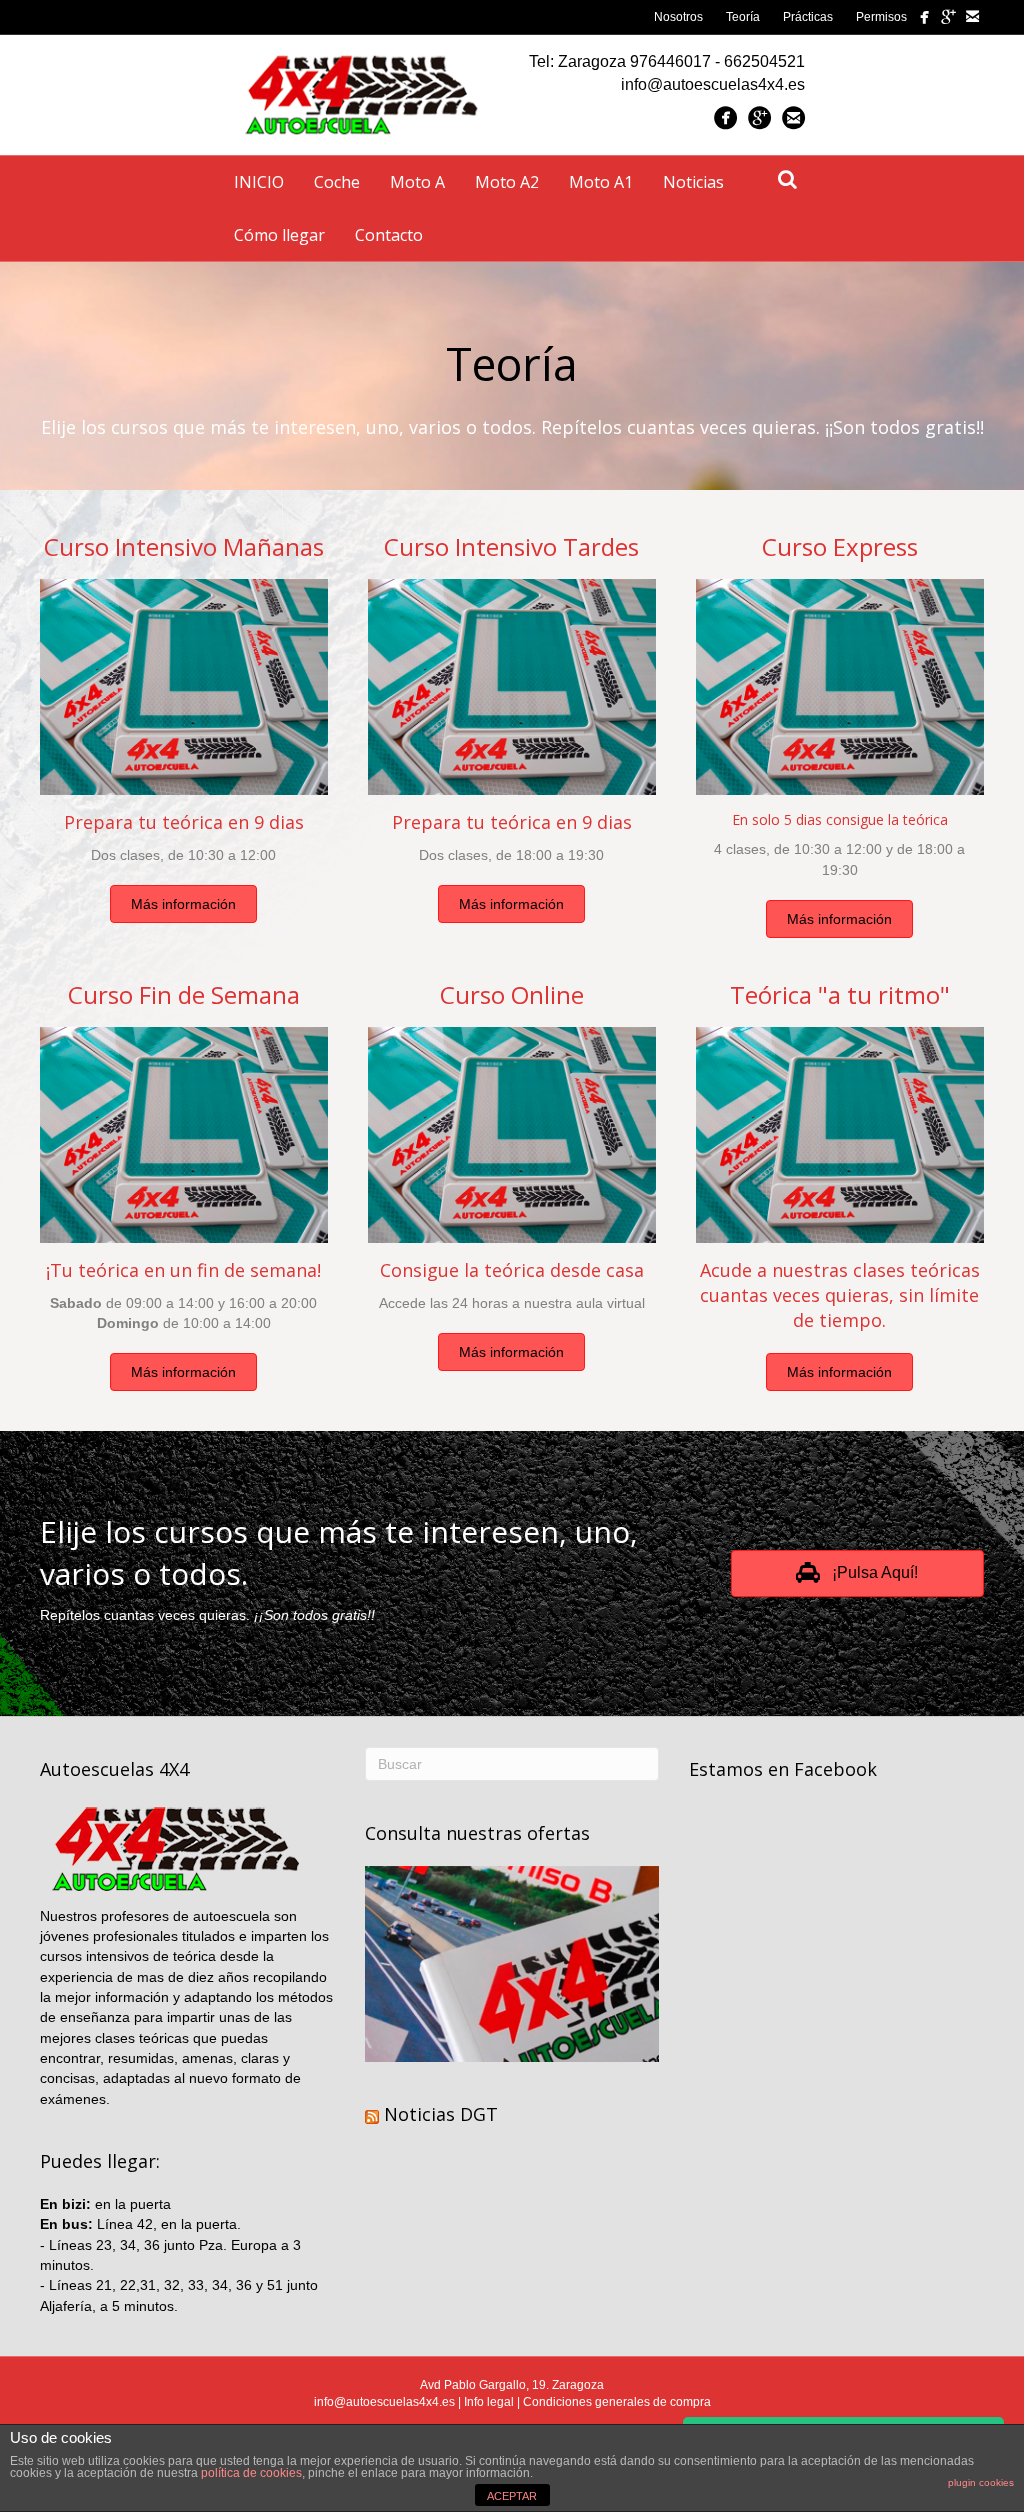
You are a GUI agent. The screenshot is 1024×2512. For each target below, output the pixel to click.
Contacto (389, 235)
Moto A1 (601, 182)
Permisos (881, 17)
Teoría (743, 17)
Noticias (693, 182)
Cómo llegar (279, 235)
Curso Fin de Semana (184, 994)
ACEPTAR (512, 2496)
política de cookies (251, 2473)
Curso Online (512, 994)
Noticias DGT (441, 2114)
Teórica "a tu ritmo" (840, 994)
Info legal (489, 2402)
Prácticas (808, 17)
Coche (337, 182)
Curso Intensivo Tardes (511, 546)
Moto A (417, 182)
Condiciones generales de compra (617, 2402)
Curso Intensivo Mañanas (184, 546)
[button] (183, 904)
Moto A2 (507, 182)
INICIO (259, 182)
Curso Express (840, 546)
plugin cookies (981, 2482)
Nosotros (678, 17)
